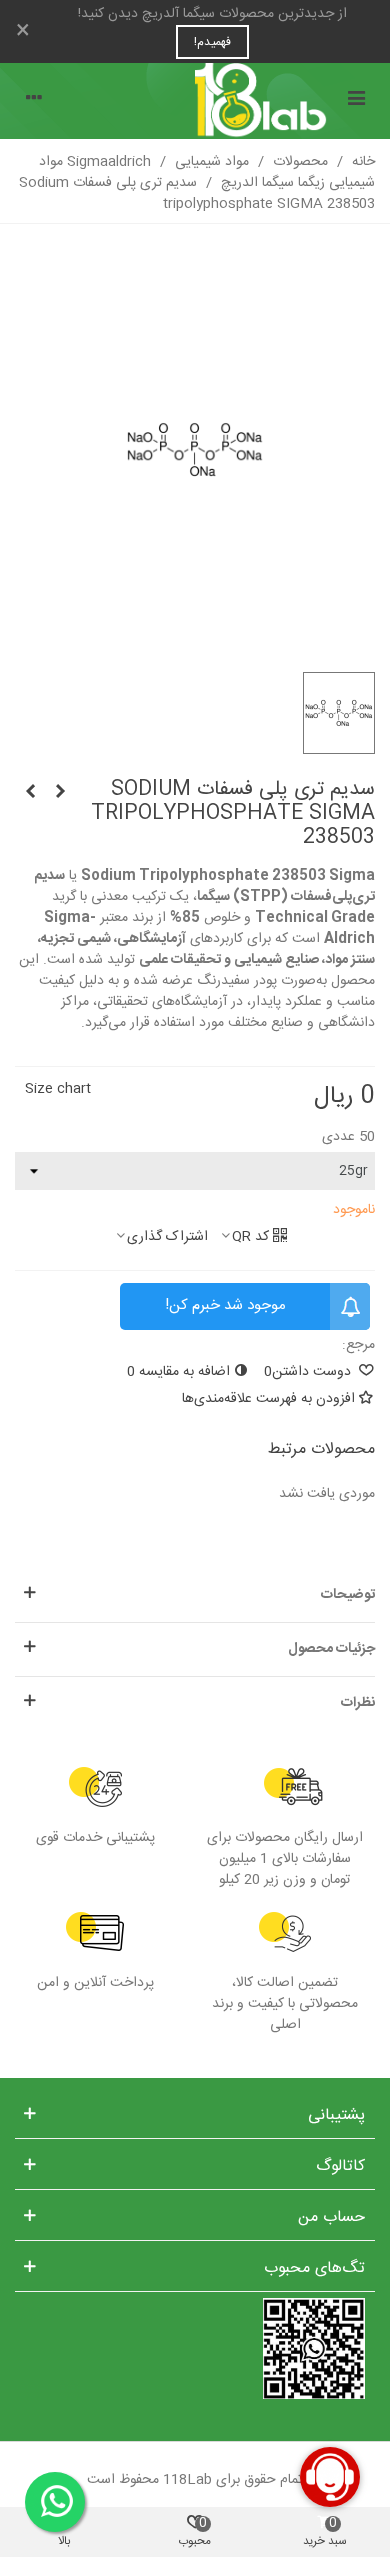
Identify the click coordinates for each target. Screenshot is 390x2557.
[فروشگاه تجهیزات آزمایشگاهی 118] (195, 101)
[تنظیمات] (34, 101)
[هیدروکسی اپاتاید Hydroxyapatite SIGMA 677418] (60, 793)
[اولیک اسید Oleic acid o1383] (30, 793)
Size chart (58, 1089)
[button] (195, 1595)
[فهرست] (356, 101)
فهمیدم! (212, 42)
